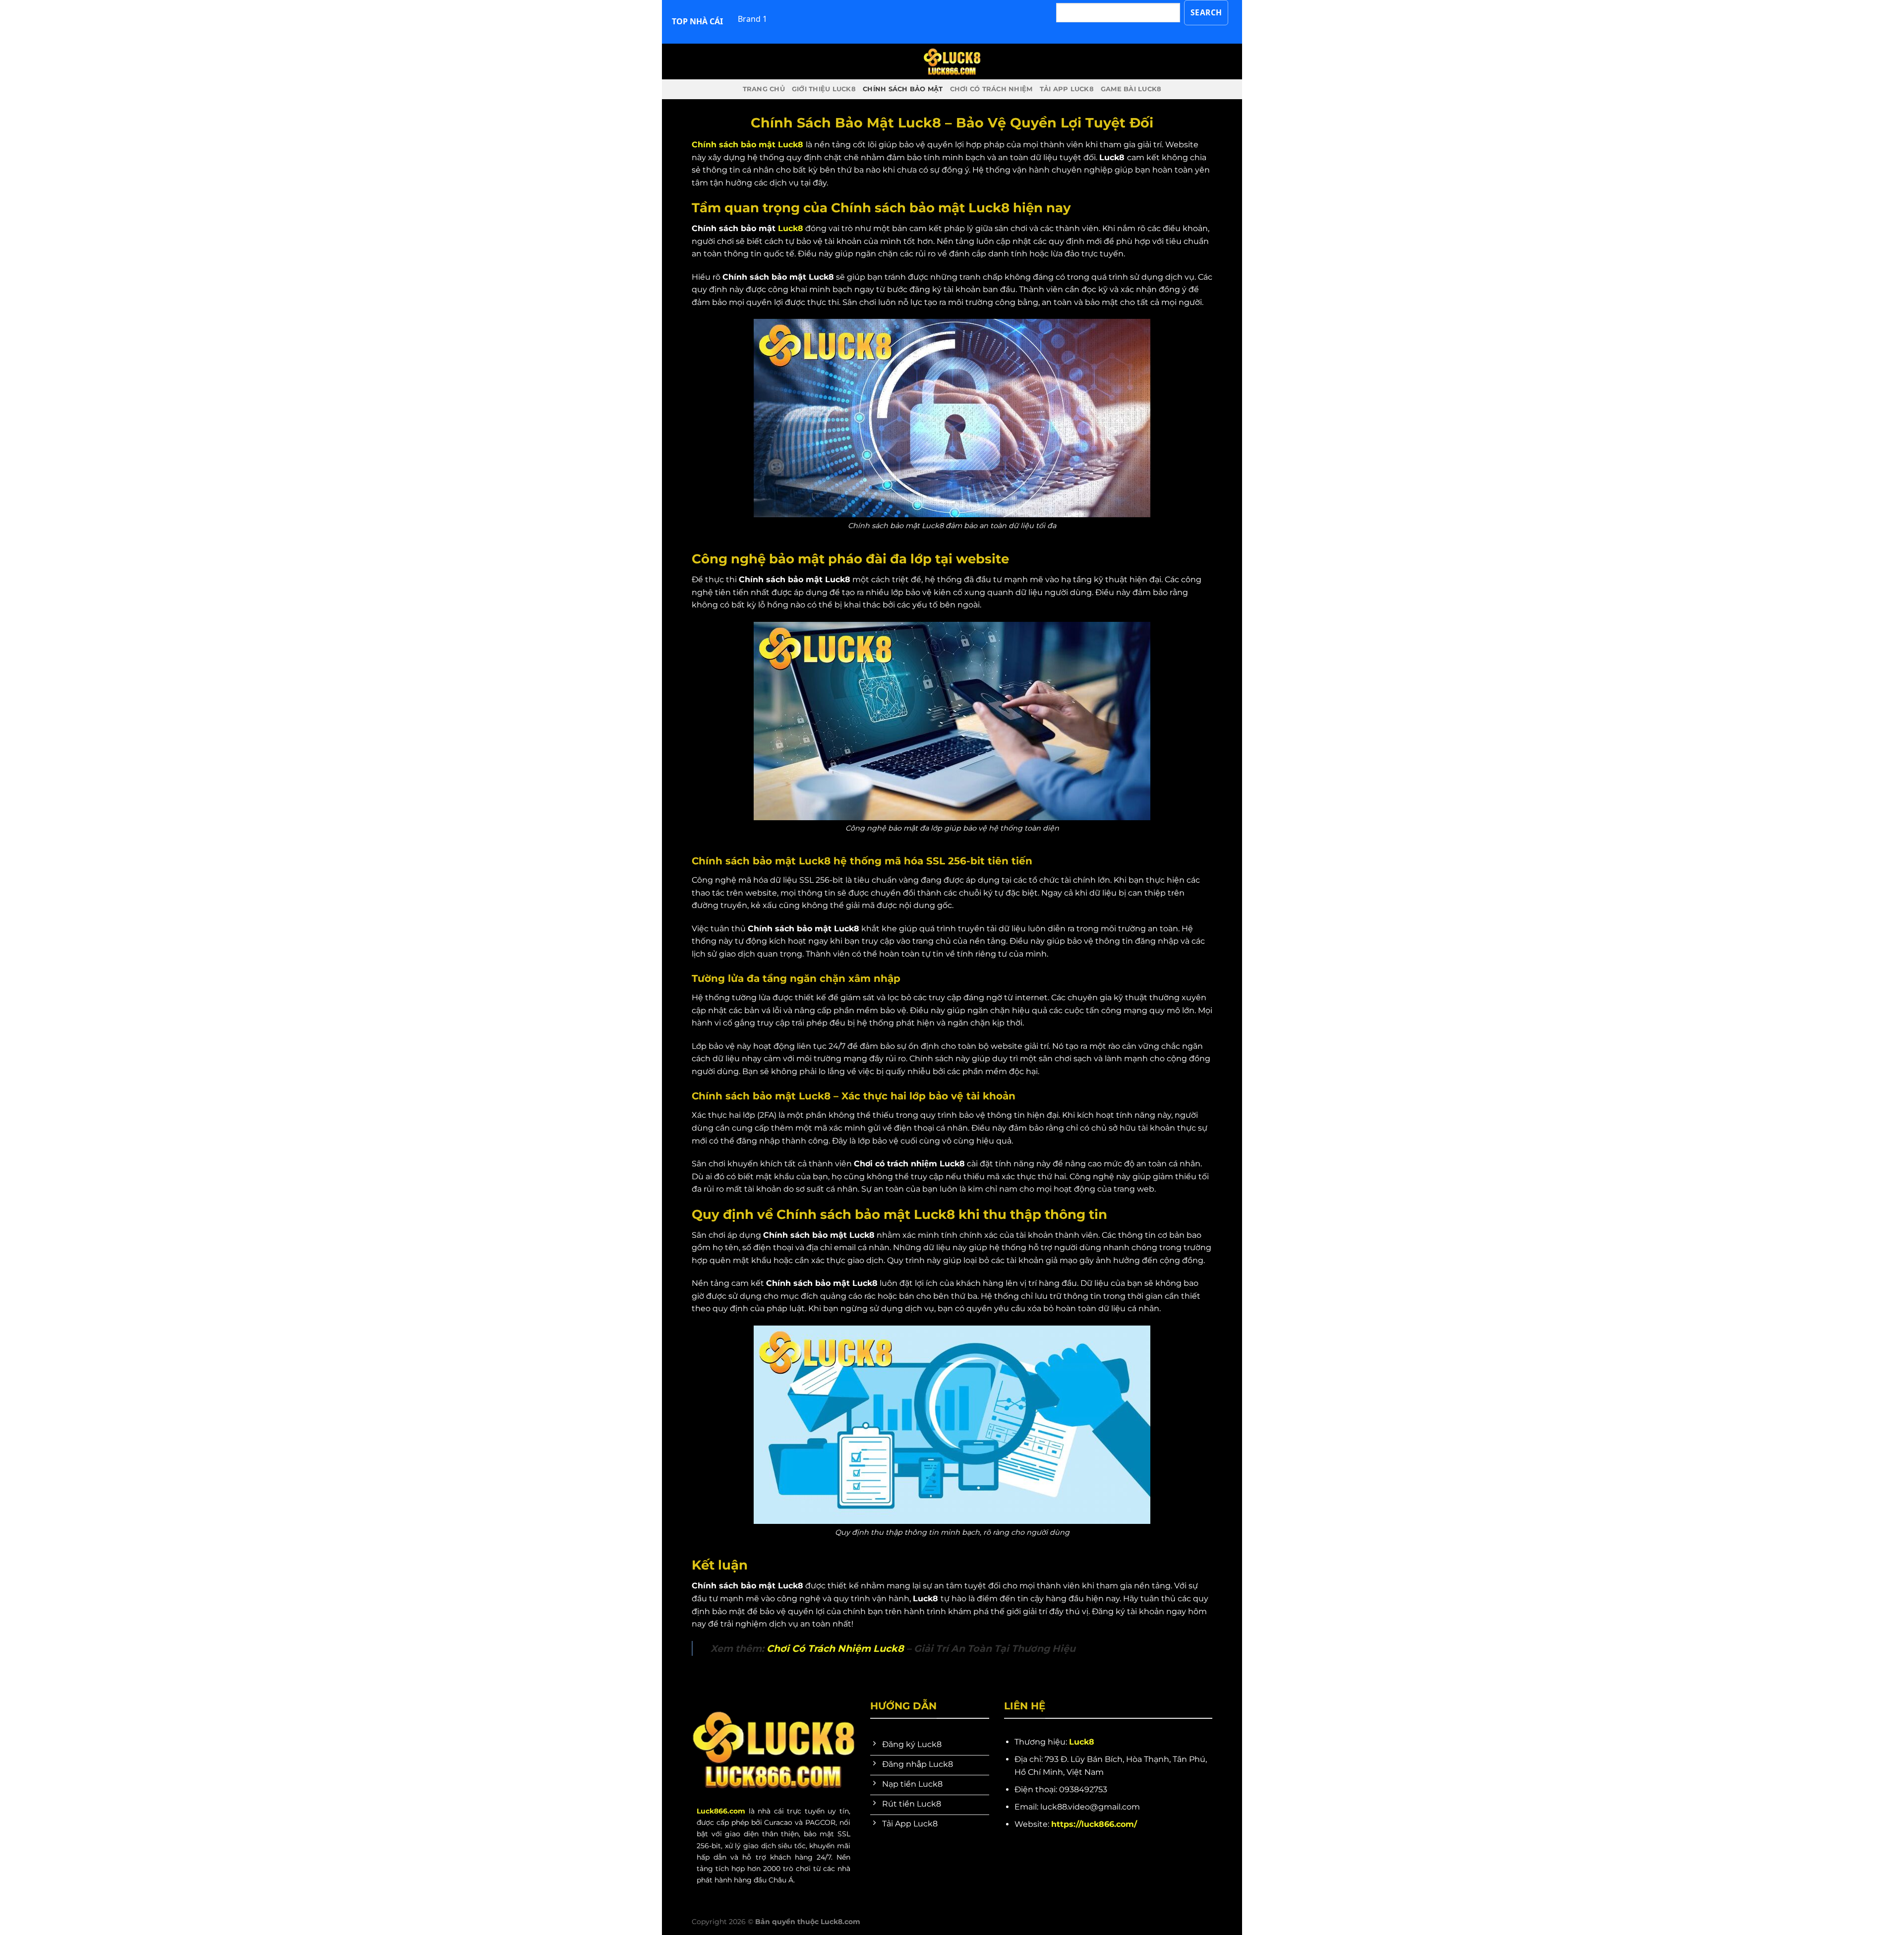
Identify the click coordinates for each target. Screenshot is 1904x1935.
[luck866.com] (952, 61)
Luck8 (791, 228)
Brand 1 (752, 19)
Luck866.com (721, 1811)
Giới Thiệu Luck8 (824, 89)
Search (1206, 12)
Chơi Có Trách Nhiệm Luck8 (835, 1648)
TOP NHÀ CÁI (697, 21)
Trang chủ (764, 89)
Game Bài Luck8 (1131, 89)
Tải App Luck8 (1067, 89)
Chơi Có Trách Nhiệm (991, 89)
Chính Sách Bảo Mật (903, 89)
